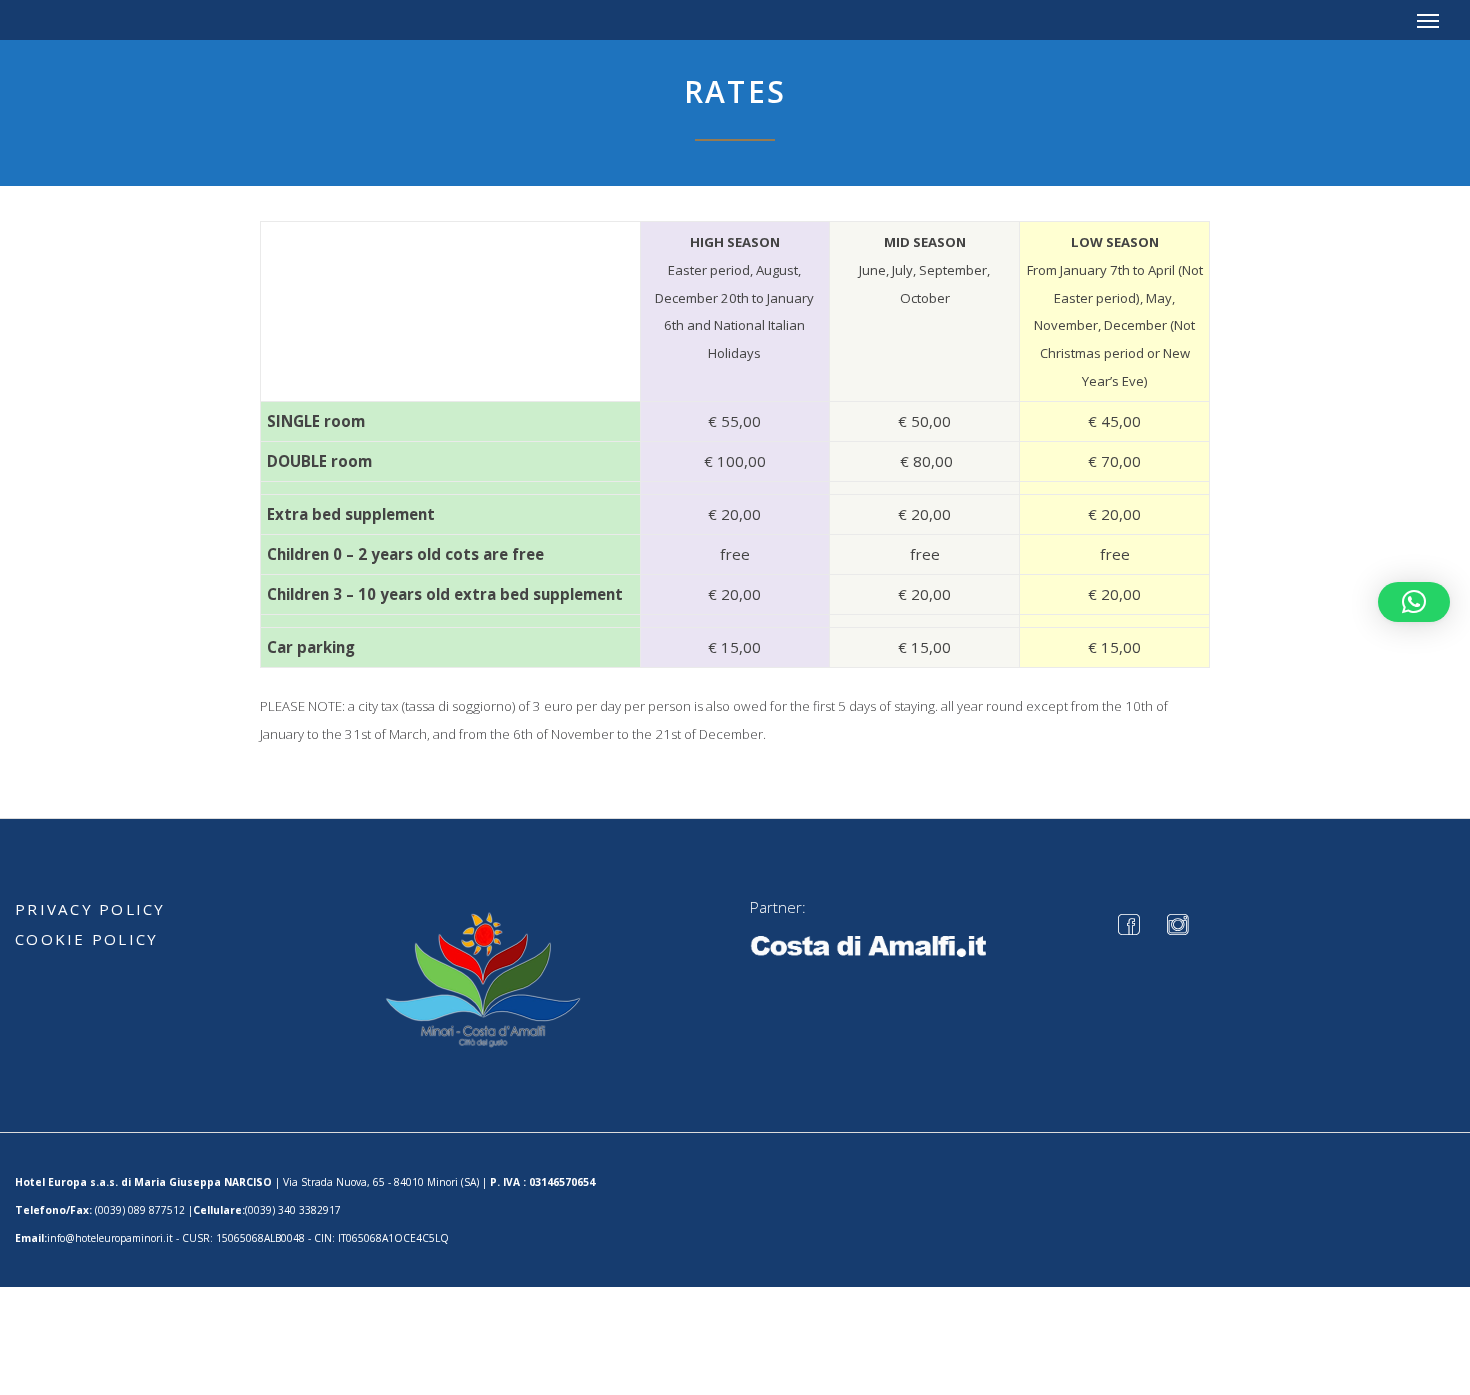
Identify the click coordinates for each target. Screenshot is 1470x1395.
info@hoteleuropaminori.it (110, 1238)
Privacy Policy (90, 909)
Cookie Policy (86, 939)
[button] (1414, 602)
